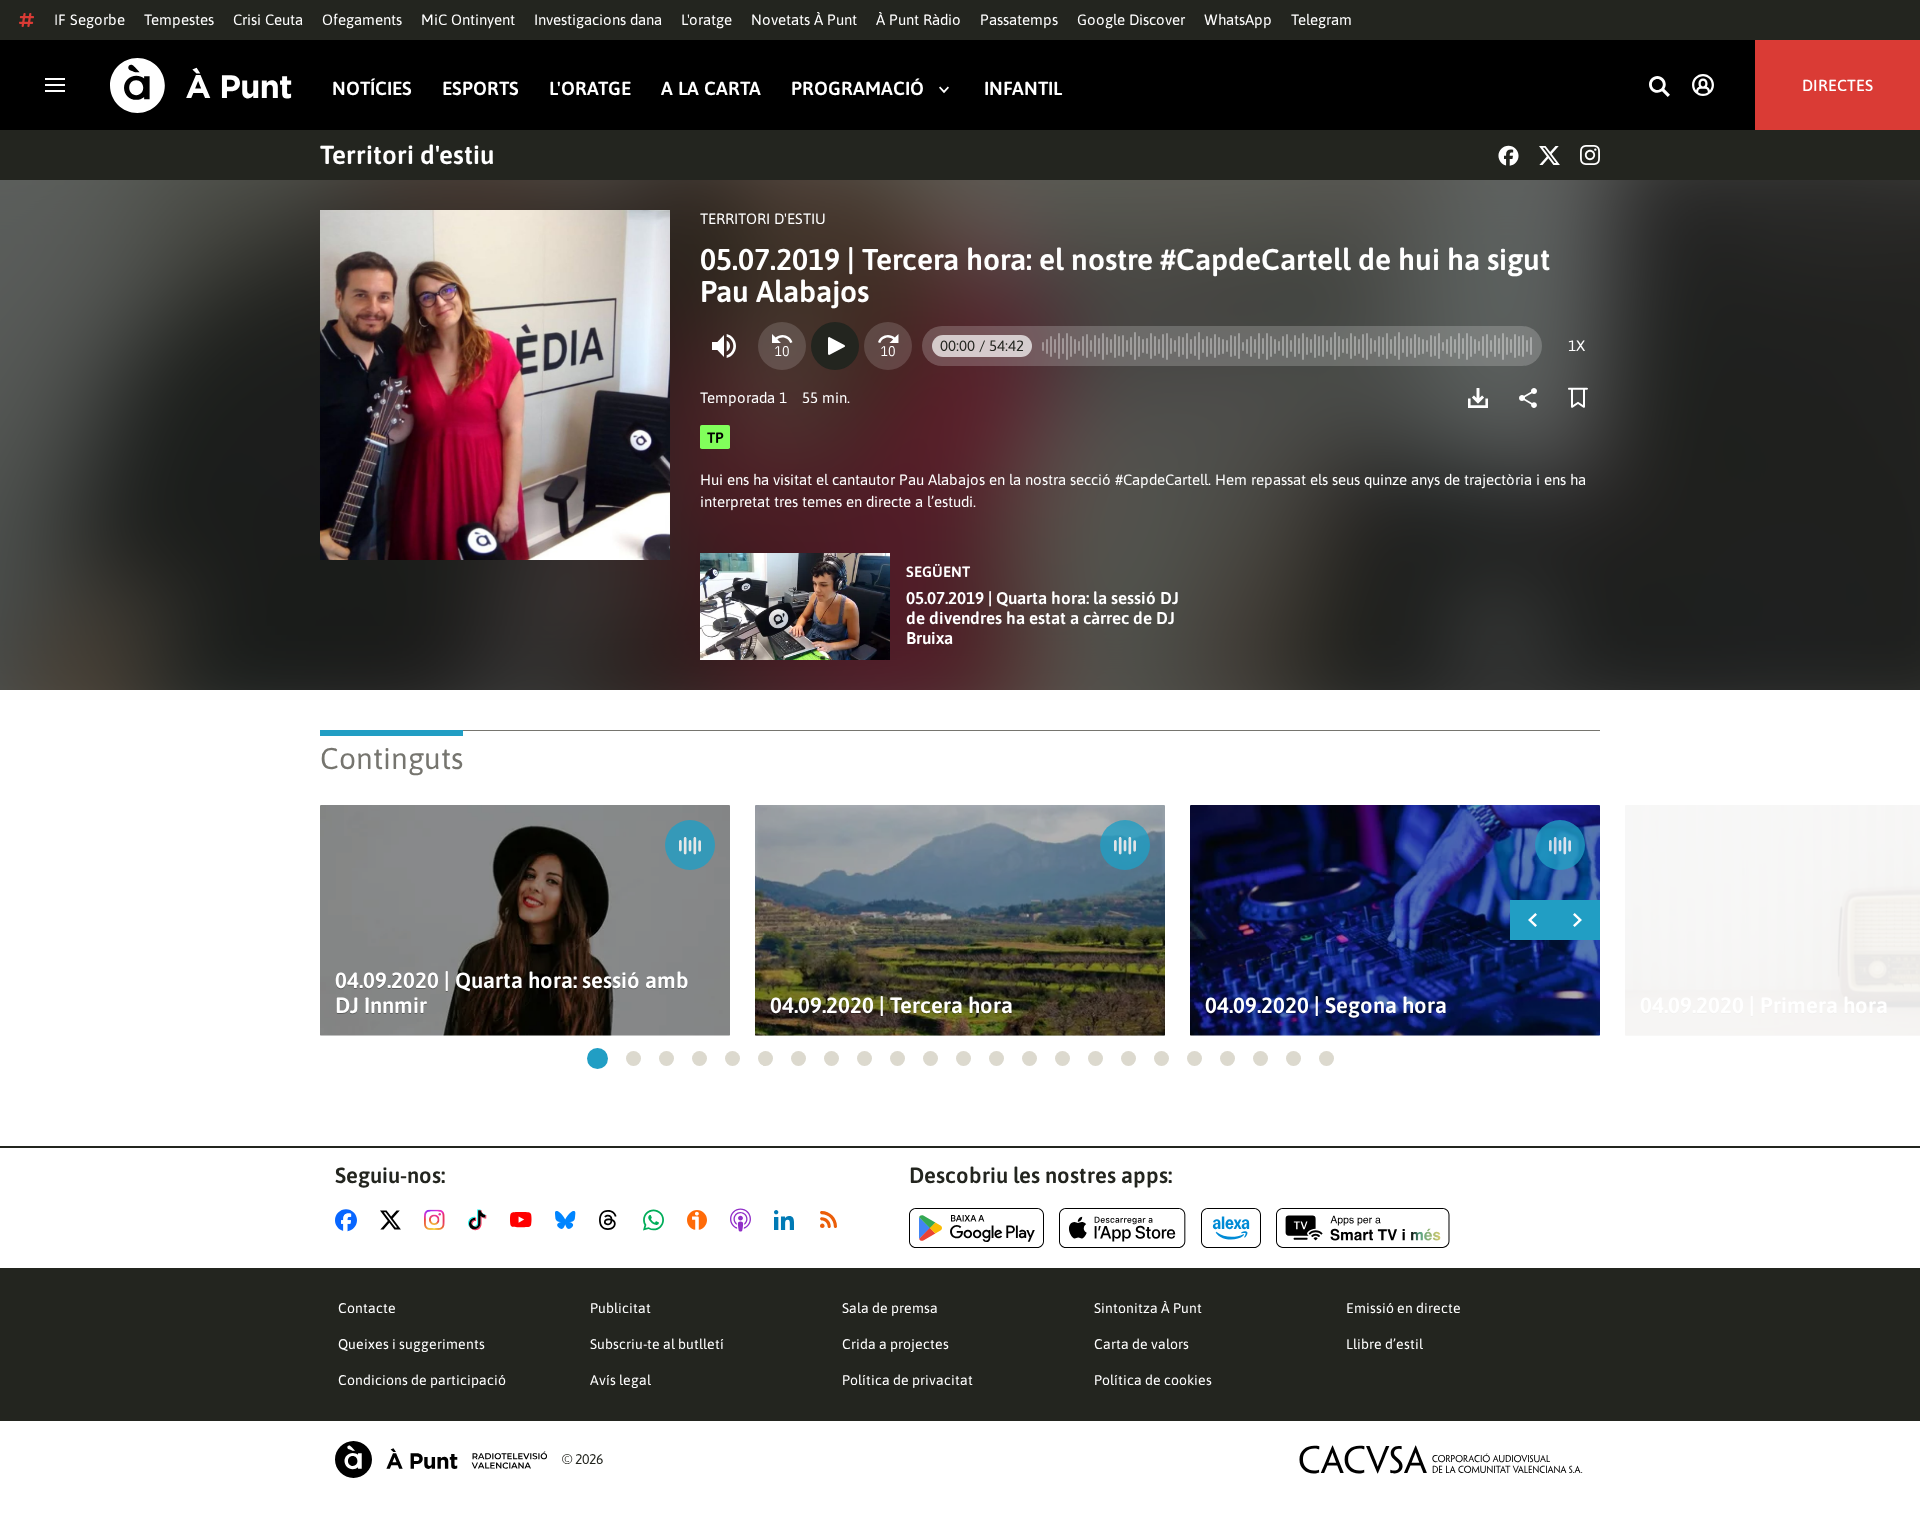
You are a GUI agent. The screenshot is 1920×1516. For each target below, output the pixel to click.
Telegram (1321, 19)
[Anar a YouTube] (525, 1220)
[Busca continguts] (1659, 87)
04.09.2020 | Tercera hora (891, 1005)
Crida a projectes (895, 1344)
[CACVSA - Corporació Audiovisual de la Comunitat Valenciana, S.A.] (1441, 1459)
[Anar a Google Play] (976, 1228)
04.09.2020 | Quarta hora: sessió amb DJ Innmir (512, 993)
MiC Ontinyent (468, 19)
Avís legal (620, 1380)
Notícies (372, 88)
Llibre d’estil (1384, 1344)
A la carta (711, 88)
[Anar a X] (394, 1220)
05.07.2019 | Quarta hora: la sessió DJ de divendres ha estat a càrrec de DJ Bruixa (1042, 618)
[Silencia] (724, 346)
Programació (857, 88)
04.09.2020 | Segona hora (1326, 1005)
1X (1576, 345)
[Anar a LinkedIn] (788, 1220)
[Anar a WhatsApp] (657, 1220)
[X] (1549, 155)
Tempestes (179, 19)
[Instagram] (1590, 155)
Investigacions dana (598, 19)
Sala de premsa (890, 1308)
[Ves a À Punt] (201, 85)
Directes (1837, 85)
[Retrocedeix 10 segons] (782, 346)
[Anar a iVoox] (701, 1220)
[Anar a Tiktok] (481, 1220)
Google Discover (1131, 19)
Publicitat (620, 1308)
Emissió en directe (1403, 1308)
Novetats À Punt (804, 19)
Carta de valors (1141, 1344)
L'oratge (706, 19)
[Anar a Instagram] (438, 1220)
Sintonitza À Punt (1148, 1308)
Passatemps (1019, 19)
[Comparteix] (1533, 398)
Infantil (1023, 88)
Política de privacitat (907, 1380)
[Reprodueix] (835, 346)
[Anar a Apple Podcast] (744, 1220)
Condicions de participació (422, 1380)
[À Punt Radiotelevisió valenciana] (441, 1459)
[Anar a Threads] (613, 1220)
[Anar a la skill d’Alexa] (1231, 1228)
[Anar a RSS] (833, 1220)
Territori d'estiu (407, 155)
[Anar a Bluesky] (569, 1220)
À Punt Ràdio (918, 19)
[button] (597, 1058)
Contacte (367, 1308)
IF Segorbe (89, 19)
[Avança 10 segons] (888, 346)
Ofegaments (362, 19)
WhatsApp (1238, 19)
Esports (480, 88)
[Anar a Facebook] (350, 1220)
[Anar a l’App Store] (1122, 1228)
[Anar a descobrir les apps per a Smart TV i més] (1363, 1228)
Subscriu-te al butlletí (657, 1344)
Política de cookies (1153, 1380)
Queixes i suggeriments (411, 1344)
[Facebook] (1508, 155)
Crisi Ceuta (268, 19)
